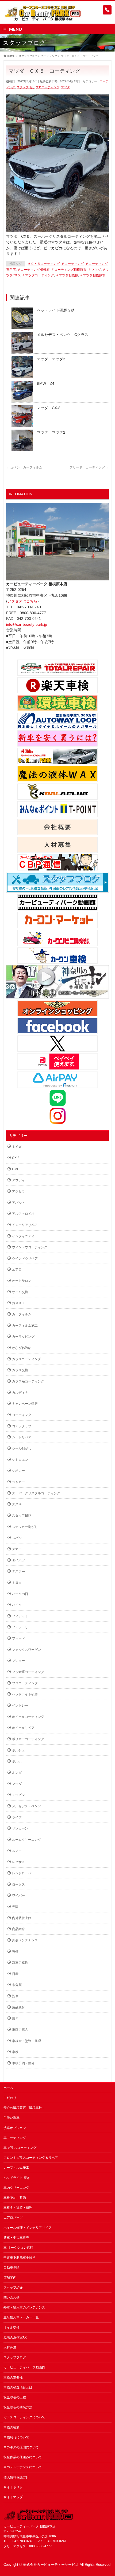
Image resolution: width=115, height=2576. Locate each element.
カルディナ (20, 1393)
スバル (17, 1538)
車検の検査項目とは (18, 2387)
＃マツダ (94, 270)
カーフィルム (22, 1314)
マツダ (65, 87)
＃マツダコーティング (38, 275)
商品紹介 (18, 1929)
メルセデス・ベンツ (26, 1806)
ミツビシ (18, 1795)
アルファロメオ (23, 1214)
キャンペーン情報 (25, 1404)
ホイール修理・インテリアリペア (28, 2228)
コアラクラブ (22, 1426)
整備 (15, 1952)
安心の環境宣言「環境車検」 (24, 2108)
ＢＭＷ (17, 1147)
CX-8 (16, 1158)
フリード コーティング (89, 467)
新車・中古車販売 (16, 2238)
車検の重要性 (13, 2377)
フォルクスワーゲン (26, 1650)
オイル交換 (20, 1292)
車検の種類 (11, 2427)
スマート (18, 1549)
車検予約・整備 (23, 2063)
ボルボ (17, 1761)
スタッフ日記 (25, 87)
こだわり (10, 2098)
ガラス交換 (20, 1370)
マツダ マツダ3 (51, 359)
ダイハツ (18, 1560)
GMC (16, 1169)
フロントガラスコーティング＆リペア (31, 2158)
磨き (15, 2018)
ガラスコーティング (26, 1359)
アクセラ (18, 1191)
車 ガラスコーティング (20, 2148)
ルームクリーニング (26, 1840)
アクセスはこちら (22, 601)
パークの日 (20, 1594)
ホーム (8, 2088)
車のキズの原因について (21, 2447)
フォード (18, 1638)
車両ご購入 (20, 2030)
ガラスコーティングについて (24, 2417)
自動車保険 (11, 2267)
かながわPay (21, 1348)
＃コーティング (72, 264)
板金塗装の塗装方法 (18, 2407)
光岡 (15, 1907)
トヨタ (17, 1583)
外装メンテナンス (25, 1940)
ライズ (17, 1817)
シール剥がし (22, 1448)
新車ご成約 (20, 1963)
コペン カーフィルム (24, 467)
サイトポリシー (15, 2487)
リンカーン (20, 1828)
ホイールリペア (23, 1728)
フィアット (20, 1616)
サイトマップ (13, 2497)
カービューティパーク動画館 (24, 2367)
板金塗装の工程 (15, 2397)
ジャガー (18, 1482)
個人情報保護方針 (16, 2477)
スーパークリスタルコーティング (36, 1493)
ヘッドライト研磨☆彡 (56, 310)
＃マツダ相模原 (67, 275)
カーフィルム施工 (25, 1326)
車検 (15, 2052)
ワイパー (18, 1896)
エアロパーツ (13, 2218)
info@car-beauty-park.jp (27, 624)
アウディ (18, 1180)
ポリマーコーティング (28, 1739)
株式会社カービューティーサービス (51, 2565)
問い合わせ (11, 2297)
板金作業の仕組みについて (23, 2457)
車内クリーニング (16, 2188)
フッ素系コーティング (28, 1672)
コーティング (22, 1415)
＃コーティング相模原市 (69, 270)
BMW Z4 (46, 383)
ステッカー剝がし (25, 1527)
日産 (15, 1974)
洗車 (15, 1996)
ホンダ (17, 1773)
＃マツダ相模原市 (93, 275)
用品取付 (18, 2007)
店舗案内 (10, 2278)
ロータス (18, 1885)
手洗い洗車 (11, 2118)
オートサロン (22, 1281)
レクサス (18, 1862)
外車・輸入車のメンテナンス (24, 2307)
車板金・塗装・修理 (26, 2041)
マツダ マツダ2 (51, 432)
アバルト (18, 1203)
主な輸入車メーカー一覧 (21, 2317)
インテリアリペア (25, 1225)
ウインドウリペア (25, 1258)
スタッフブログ (15, 2357)
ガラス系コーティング (28, 1381)
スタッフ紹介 (13, 2288)
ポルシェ (18, 1750)
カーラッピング (23, 1337)
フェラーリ (20, 1627)
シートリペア (22, 1437)
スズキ (17, 1504)
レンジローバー (23, 1873)
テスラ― (18, 1571)
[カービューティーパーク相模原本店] (43, 15)
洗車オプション (15, 2128)
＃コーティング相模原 (33, 270)
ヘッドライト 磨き (17, 2178)
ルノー (17, 1851)
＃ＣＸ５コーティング (44, 264)
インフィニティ (23, 1236)
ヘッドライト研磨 (25, 1694)
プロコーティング (48, 87)
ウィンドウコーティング (30, 1247)
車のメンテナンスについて (23, 2467)
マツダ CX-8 (49, 408)
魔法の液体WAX (15, 2337)
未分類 (17, 1985)
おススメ (18, 1303)
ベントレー (20, 1706)
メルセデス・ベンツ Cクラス (63, 335)
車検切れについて (16, 2437)
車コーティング (15, 2138)
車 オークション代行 (18, 2248)
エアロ (17, 1269)
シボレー (18, 1471)
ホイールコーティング (28, 1717)
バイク (17, 1605)
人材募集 (10, 2347)
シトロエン (20, 1460)
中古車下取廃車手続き (20, 2257)
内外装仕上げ (22, 1918)
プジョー (18, 1661)
